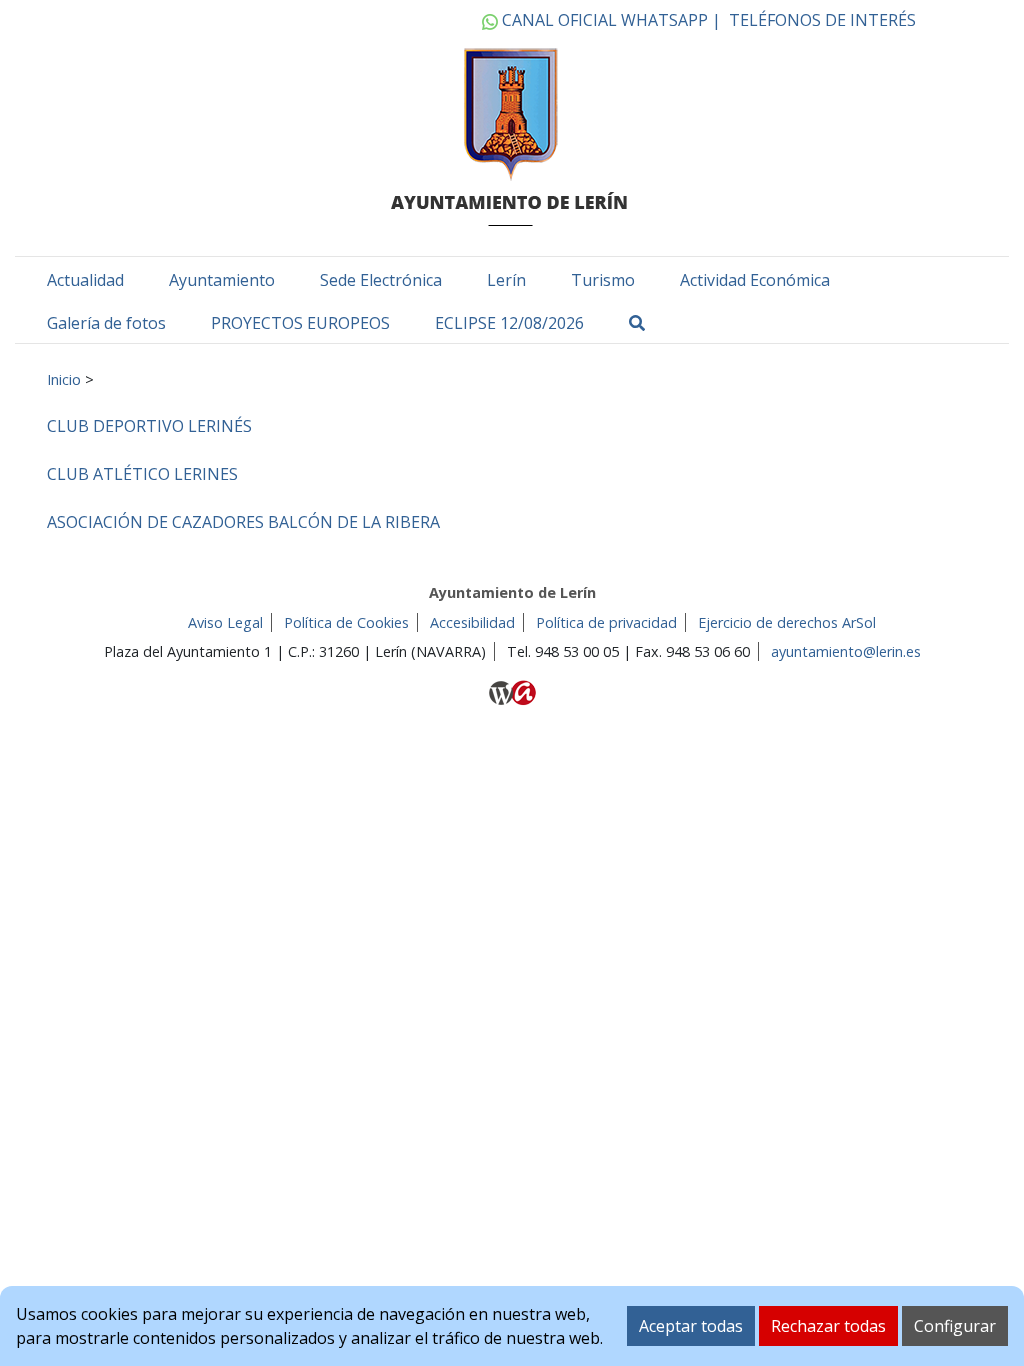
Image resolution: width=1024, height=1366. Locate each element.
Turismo (603, 280)
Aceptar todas (691, 1326)
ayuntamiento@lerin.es (846, 651)
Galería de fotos (106, 323)
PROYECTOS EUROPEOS (300, 323)
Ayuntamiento (222, 280)
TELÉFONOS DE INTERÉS (822, 20)
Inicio (64, 379)
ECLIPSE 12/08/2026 (509, 323)
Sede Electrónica (381, 280)
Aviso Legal (225, 622)
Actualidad (85, 280)
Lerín (506, 280)
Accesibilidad (472, 622)
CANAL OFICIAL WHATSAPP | (609, 20)
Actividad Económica (755, 280)
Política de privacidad (606, 622)
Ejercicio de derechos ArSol (787, 622)
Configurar (955, 1326)
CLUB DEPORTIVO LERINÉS (149, 426)
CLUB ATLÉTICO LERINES (142, 474)
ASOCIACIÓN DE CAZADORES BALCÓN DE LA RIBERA (243, 522)
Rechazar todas (828, 1326)
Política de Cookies (346, 622)
